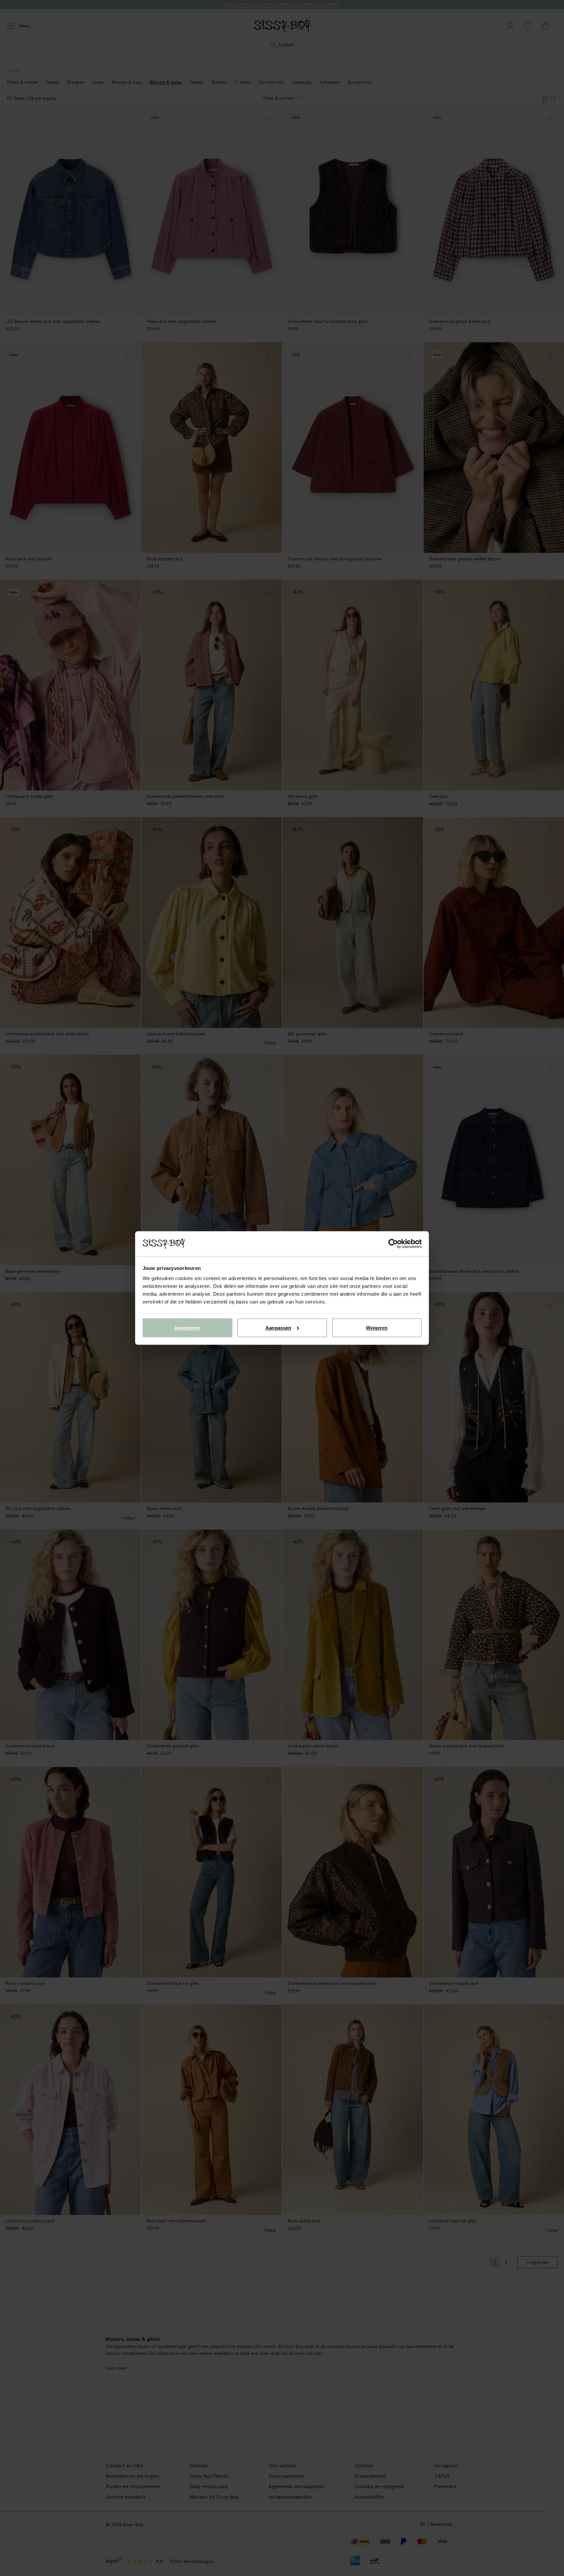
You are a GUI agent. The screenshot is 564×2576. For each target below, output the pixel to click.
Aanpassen (278, 1327)
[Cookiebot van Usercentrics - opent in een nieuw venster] (393, 1244)
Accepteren (188, 1327)
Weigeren (377, 1327)
